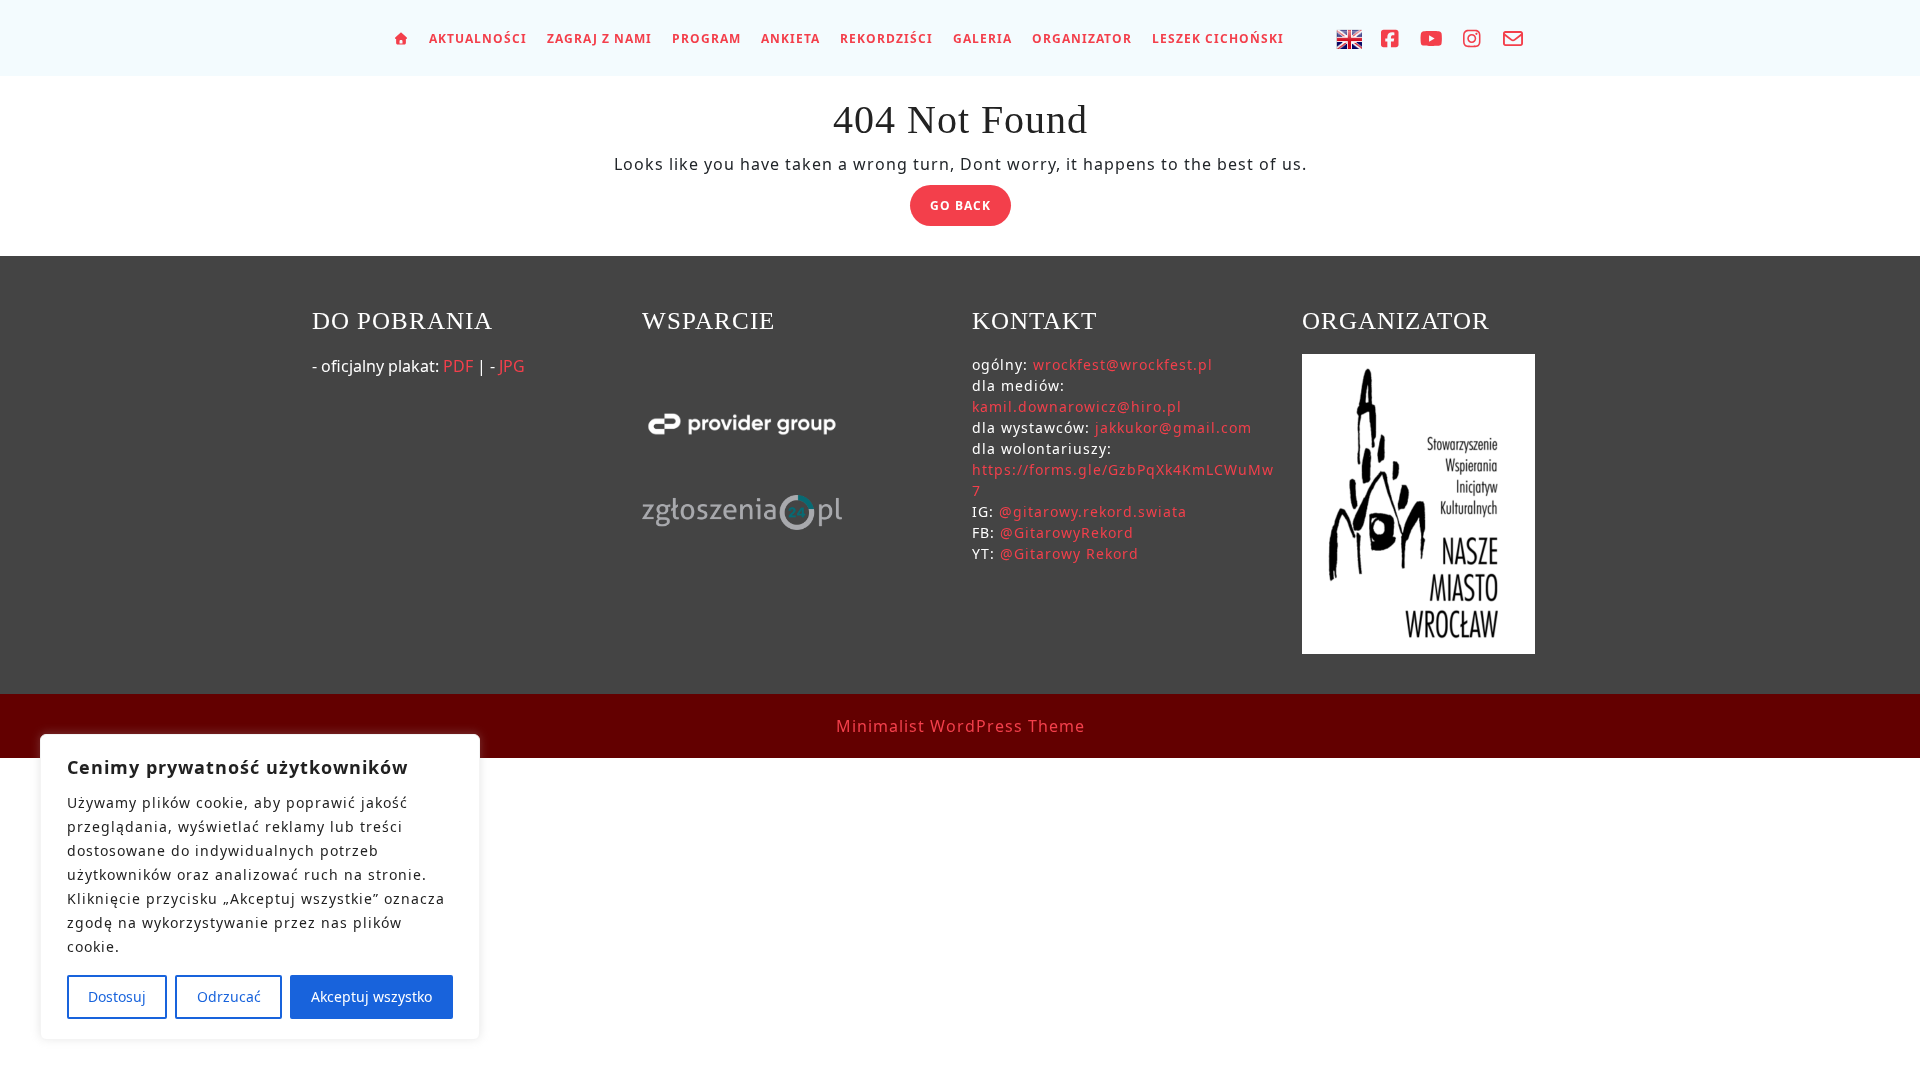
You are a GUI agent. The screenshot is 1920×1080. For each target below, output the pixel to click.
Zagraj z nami (599, 38)
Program (706, 38)
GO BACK (970, 208)
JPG (512, 366)
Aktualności (478, 38)
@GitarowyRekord (1067, 532)
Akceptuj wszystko (371, 996)
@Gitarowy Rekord (1069, 553)
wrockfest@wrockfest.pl (1123, 364)
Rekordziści (886, 38)
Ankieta (790, 38)
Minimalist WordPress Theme (960, 726)
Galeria (982, 38)
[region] (260, 887)
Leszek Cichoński (1218, 38)
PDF (458, 366)
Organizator (1082, 38)
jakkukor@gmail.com (1173, 427)
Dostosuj (117, 996)
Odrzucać (229, 996)
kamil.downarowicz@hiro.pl (1077, 406)
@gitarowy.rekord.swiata (1093, 511)
